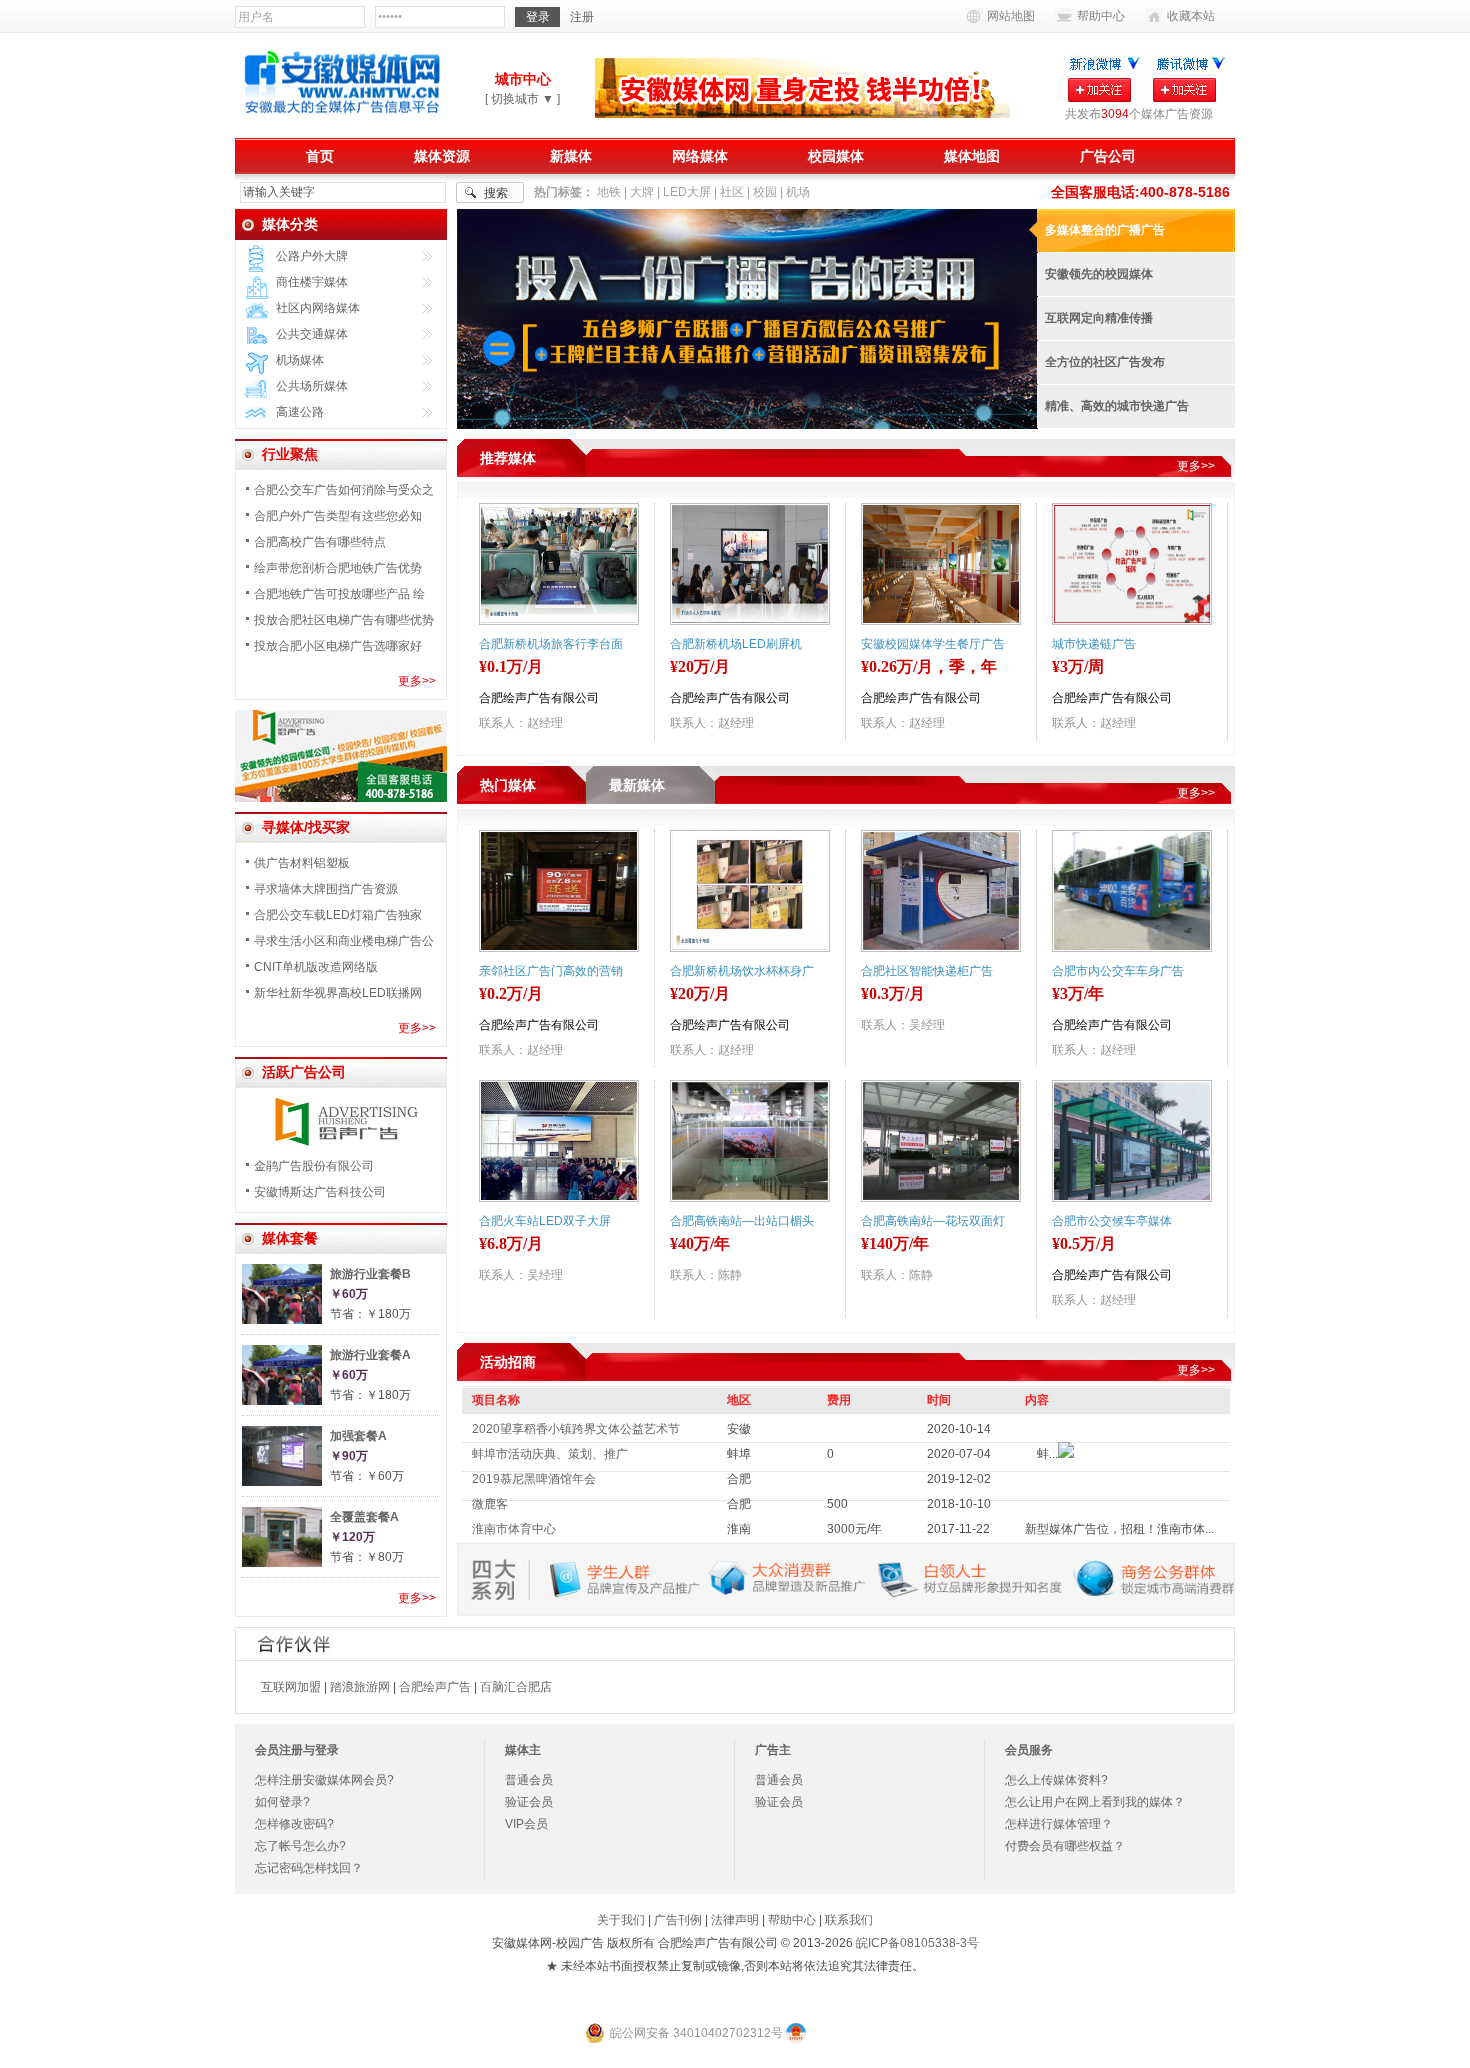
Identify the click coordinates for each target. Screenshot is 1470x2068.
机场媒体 (300, 360)
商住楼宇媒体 (312, 282)
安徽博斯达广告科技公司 (320, 1192)
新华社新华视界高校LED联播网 (338, 993)
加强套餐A (358, 1436)
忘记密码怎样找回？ (309, 1868)
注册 (582, 17)
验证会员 (529, 1802)
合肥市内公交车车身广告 (1118, 971)
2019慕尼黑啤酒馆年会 (534, 1479)
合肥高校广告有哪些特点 (320, 542)
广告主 (773, 1750)
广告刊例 (678, 1920)
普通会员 (529, 1780)
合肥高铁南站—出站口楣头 (742, 1221)
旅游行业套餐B (370, 1274)
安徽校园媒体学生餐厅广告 (933, 644)
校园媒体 (836, 156)
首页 (320, 156)
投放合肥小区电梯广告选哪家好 (338, 646)
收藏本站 (1191, 16)
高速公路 (300, 412)
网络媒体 (700, 156)
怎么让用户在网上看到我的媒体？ (1095, 1802)
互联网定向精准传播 (1099, 318)
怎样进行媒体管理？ (1059, 1824)
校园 (765, 192)
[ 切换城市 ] (522, 99)
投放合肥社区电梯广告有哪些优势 (344, 620)
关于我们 (621, 1920)
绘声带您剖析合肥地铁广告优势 (338, 568)
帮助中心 (1101, 16)
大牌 (642, 192)
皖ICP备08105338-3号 (917, 1943)
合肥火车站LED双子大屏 (545, 1221)
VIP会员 (526, 1824)
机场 (798, 192)
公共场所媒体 (312, 386)
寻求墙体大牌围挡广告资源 (326, 889)
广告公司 (1108, 156)
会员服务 (1029, 1750)
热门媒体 (508, 785)
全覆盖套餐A (364, 1517)
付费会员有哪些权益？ (1065, 1846)
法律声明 (735, 1920)
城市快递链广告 (1094, 644)
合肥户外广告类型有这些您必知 (338, 516)
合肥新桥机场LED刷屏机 (736, 644)
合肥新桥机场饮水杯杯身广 (742, 971)
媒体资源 (442, 156)
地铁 (609, 192)
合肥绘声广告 (435, 1687)
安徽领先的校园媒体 (1099, 274)
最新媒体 (637, 785)
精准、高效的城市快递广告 (1117, 406)
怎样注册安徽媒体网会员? (324, 1780)
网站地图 (1011, 16)
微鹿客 (490, 1504)
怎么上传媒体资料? (1056, 1780)
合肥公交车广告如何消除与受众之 (344, 490)
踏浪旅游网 (360, 1687)
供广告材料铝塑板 (302, 863)
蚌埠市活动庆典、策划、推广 (550, 1454)
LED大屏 (687, 192)
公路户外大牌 (312, 256)
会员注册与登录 (297, 1750)
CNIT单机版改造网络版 (316, 967)
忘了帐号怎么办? (300, 1846)
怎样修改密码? (294, 1824)
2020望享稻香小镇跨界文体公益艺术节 (576, 1429)
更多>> (417, 681)
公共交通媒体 (312, 334)
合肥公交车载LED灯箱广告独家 (338, 915)
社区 (732, 192)
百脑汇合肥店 (516, 1687)
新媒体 (571, 156)
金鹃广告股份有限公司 (314, 1166)
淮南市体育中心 (514, 1529)
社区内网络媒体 (318, 308)
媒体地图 (972, 156)
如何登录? (282, 1802)
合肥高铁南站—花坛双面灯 (933, 1221)
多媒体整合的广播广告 (1105, 230)
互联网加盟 (291, 1687)
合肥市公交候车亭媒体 (1112, 1221)
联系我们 (849, 1920)
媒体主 (523, 1750)
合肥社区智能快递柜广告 (927, 971)
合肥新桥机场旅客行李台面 (551, 644)
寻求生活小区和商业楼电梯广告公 (344, 941)
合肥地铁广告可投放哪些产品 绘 (339, 594)
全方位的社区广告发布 (1105, 362)
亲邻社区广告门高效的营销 (551, 971)
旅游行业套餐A (370, 1355)
